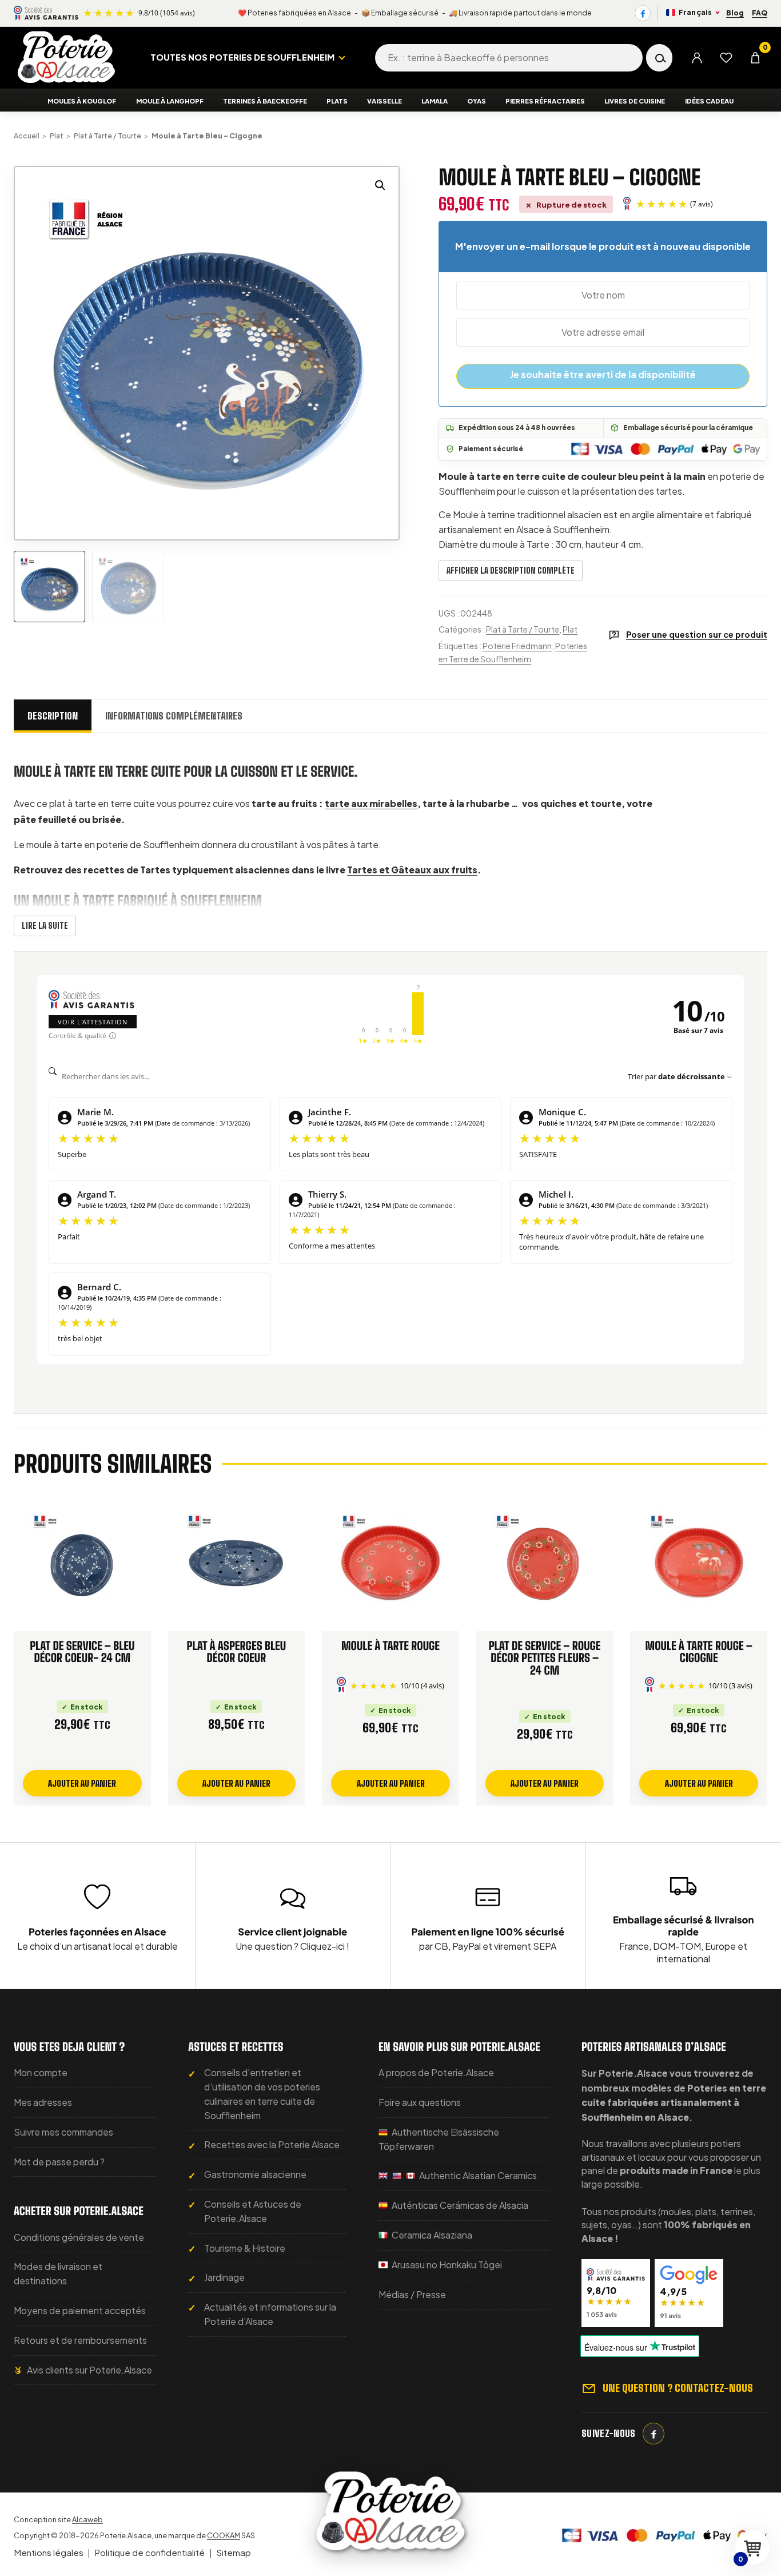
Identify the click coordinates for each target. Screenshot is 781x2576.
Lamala (435, 101)
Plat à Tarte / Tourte (107, 136)
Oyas (477, 101)
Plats (337, 101)
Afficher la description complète (511, 571)
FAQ (760, 13)
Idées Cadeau (709, 101)
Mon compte (41, 2072)
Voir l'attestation (93, 1022)
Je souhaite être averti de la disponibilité (603, 374)
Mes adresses (43, 2102)
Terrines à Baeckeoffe (265, 101)
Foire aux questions (420, 2102)
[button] (380, 185)
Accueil (27, 136)
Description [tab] (53, 716)
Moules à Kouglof (82, 101)
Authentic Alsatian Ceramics (477, 2175)
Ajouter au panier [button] (82, 1783)
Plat (57, 136)
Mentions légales (49, 2552)
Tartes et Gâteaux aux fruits (412, 870)
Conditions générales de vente (79, 2237)
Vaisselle (384, 101)
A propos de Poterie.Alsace (436, 2072)
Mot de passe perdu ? (59, 2162)
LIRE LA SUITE (45, 926)
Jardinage (224, 2277)
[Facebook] (643, 13)
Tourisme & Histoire (245, 2248)
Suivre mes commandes (63, 2132)
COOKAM (224, 2535)
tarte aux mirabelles (371, 803)
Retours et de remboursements (80, 2340)
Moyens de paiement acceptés (80, 2310)
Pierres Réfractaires (545, 101)
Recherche (659, 58)
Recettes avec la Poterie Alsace (272, 2144)
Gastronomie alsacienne (255, 2174)
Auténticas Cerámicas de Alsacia (459, 2205)
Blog (735, 13)
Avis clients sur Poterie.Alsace (89, 2370)
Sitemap (234, 2552)
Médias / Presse (412, 2294)
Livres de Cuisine (635, 101)
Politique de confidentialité (150, 2552)
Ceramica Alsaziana (431, 2235)
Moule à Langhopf (170, 101)
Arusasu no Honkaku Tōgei (446, 2265)
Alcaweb (87, 2519)
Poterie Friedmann (517, 646)
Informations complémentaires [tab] (174, 716)
